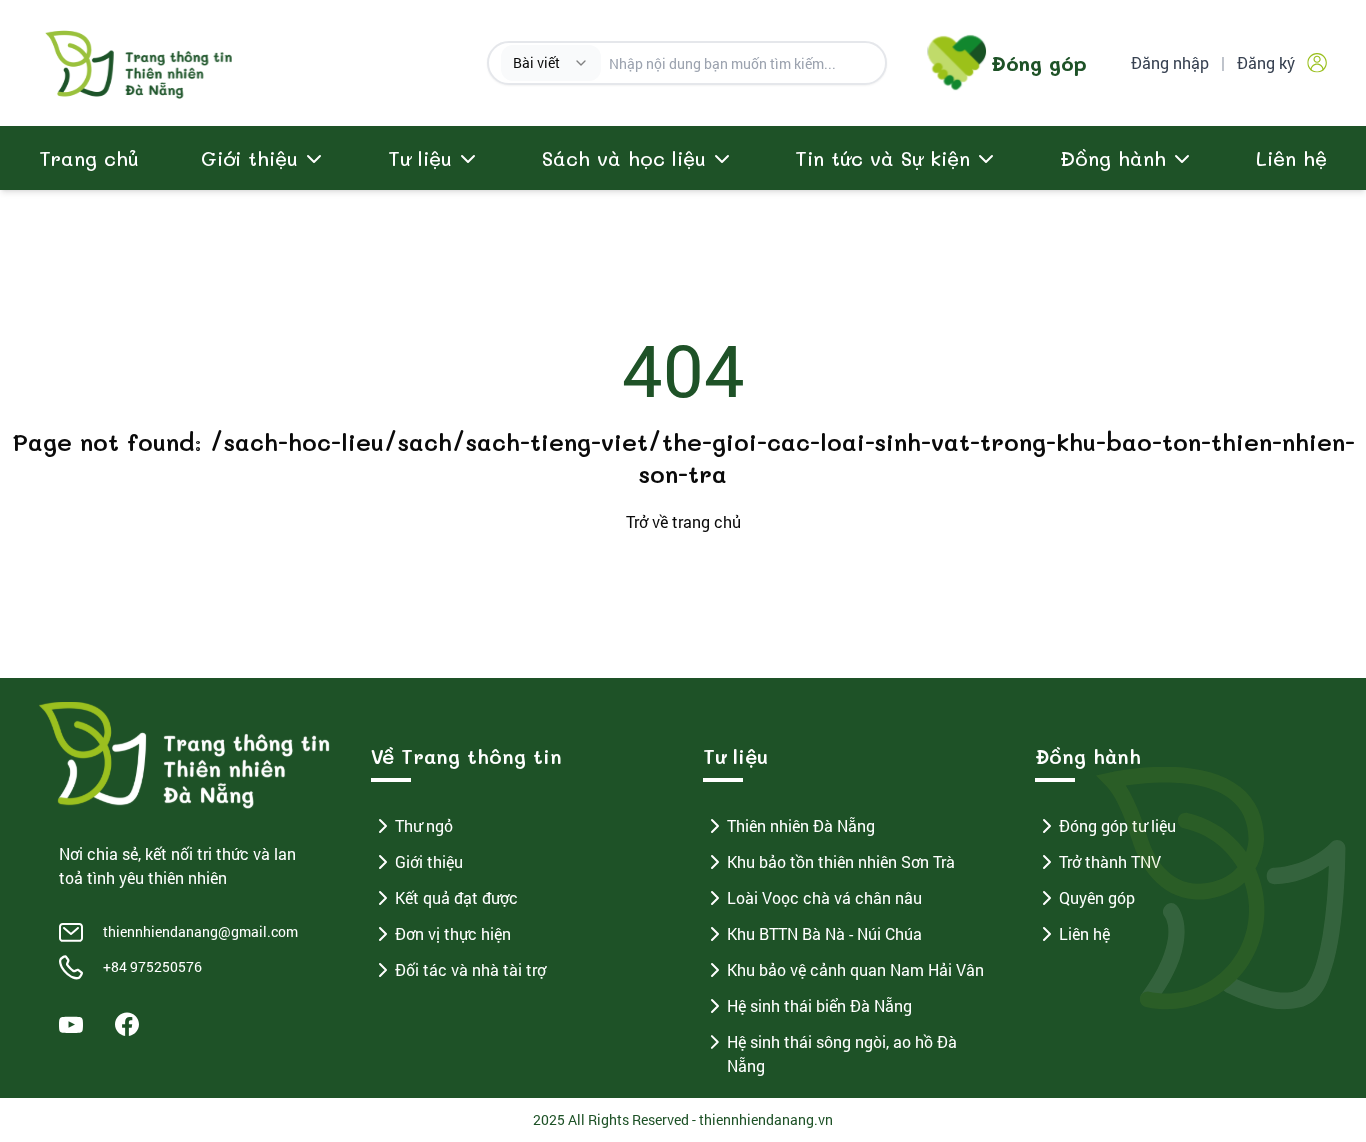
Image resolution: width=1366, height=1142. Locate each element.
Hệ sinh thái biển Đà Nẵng (819, 1005)
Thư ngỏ (424, 825)
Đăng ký (1266, 62)
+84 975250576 (152, 966)
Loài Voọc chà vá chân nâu (824, 897)
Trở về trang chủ (683, 521)
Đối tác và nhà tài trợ (470, 969)
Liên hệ (1291, 158)
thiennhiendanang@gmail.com (200, 931)
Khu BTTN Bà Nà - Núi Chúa (824, 933)
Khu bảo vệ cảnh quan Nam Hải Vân (855, 969)
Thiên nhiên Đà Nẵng (801, 825)
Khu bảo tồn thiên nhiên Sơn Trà (841, 861)
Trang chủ (89, 158)
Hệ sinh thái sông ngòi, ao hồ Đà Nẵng (842, 1053)
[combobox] (551, 63)
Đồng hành (1113, 158)
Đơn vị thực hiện (453, 933)
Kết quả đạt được (456, 897)
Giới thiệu (429, 861)
